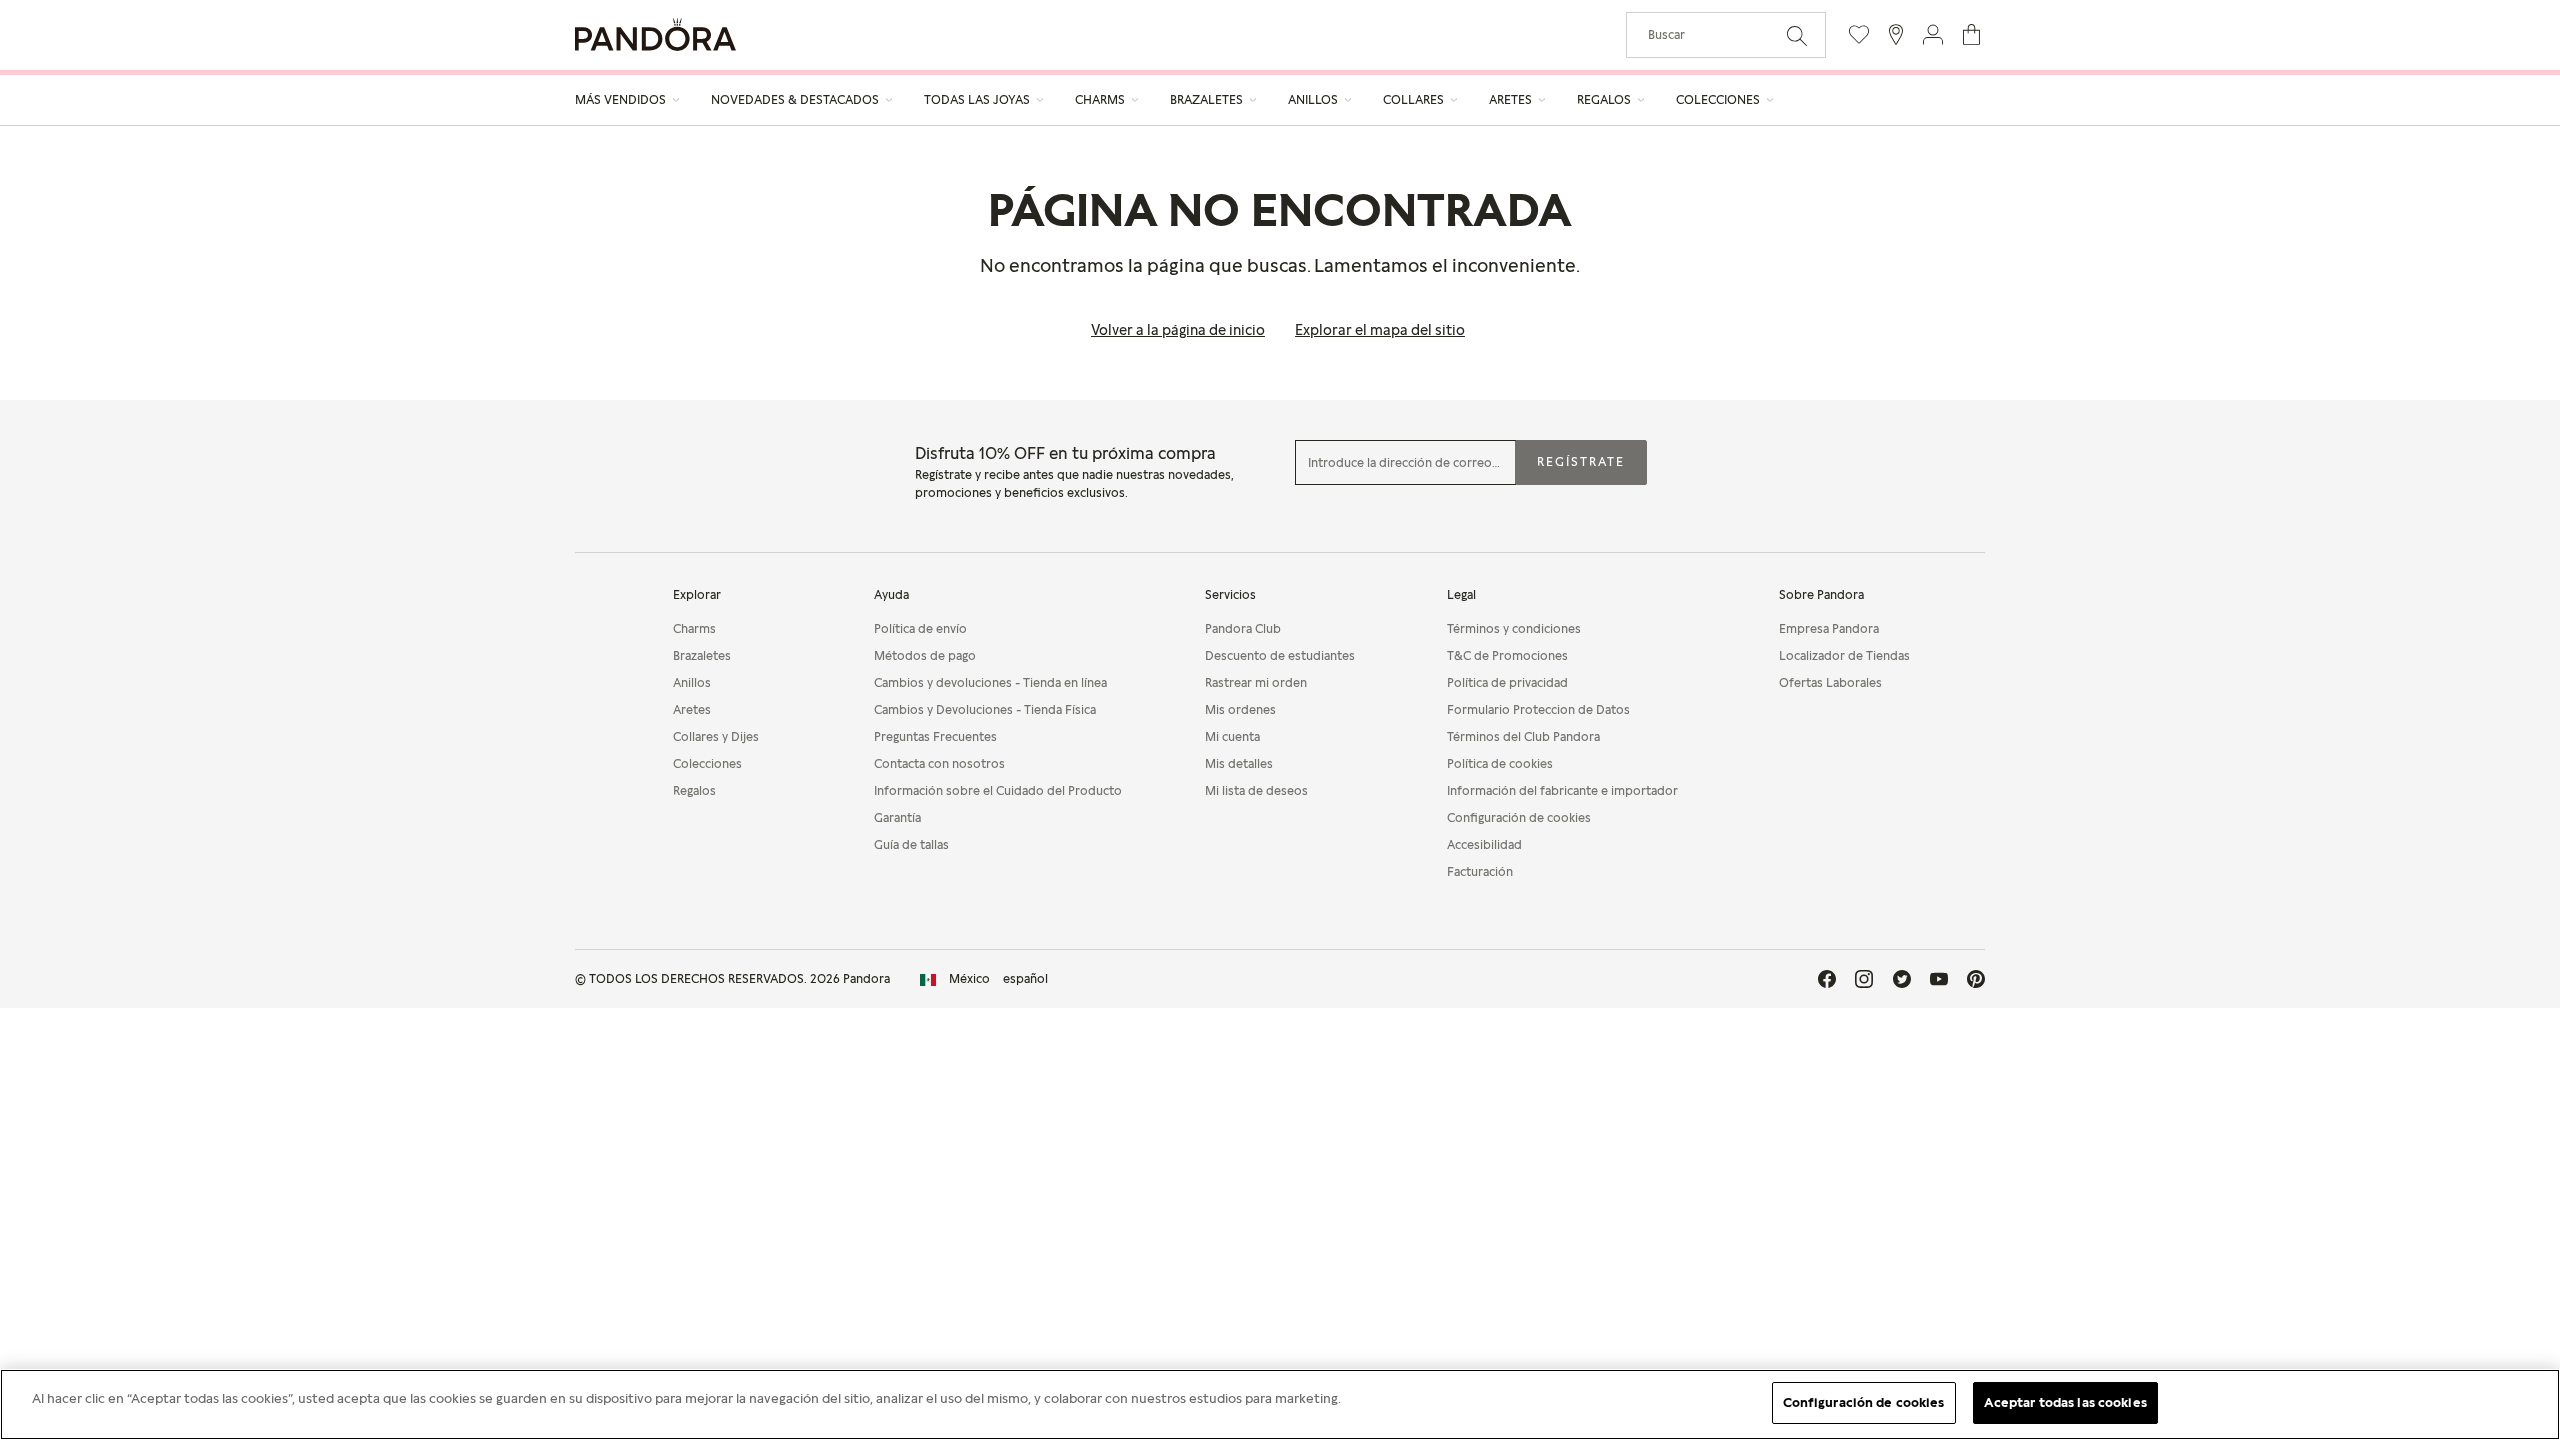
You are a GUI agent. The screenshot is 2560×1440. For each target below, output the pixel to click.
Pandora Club (1243, 628)
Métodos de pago (925, 655)
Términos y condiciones (1514, 628)
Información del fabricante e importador (1562, 790)
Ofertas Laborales (1830, 682)
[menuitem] (628, 100)
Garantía (897, 817)
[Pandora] (655, 34)
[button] (1933, 34)
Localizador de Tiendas (1844, 655)
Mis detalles (1239, 763)
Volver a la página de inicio (1178, 329)
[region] (1280, 1404)
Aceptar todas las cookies (2065, 1402)
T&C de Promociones (1507, 655)
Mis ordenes (1240, 709)
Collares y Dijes (716, 736)
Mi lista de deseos (1256, 790)
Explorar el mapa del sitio (1380, 329)
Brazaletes (702, 655)
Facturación (1480, 871)
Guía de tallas (911, 844)
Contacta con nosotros (939, 763)
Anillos (692, 682)
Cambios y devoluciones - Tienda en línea (990, 682)
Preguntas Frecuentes (935, 736)
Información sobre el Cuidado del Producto (998, 790)
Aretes (692, 709)
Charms (694, 628)
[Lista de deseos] (1859, 34)
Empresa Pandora (1829, 628)
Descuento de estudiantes (1280, 655)
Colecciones (707, 763)
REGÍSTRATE (1581, 461)
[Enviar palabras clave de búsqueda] (1797, 34)
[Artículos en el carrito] (1971, 34)
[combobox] (1726, 35)
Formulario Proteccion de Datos (1538, 709)
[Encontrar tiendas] (1896, 34)
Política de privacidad (1507, 682)
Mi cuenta (1232, 736)
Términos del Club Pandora (1523, 736)
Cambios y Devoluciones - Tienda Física (985, 709)
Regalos (694, 790)
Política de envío (920, 628)
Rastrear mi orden (1256, 682)
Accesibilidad (1484, 844)
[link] (984, 979)
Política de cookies (1500, 763)
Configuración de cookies (1864, 1402)
